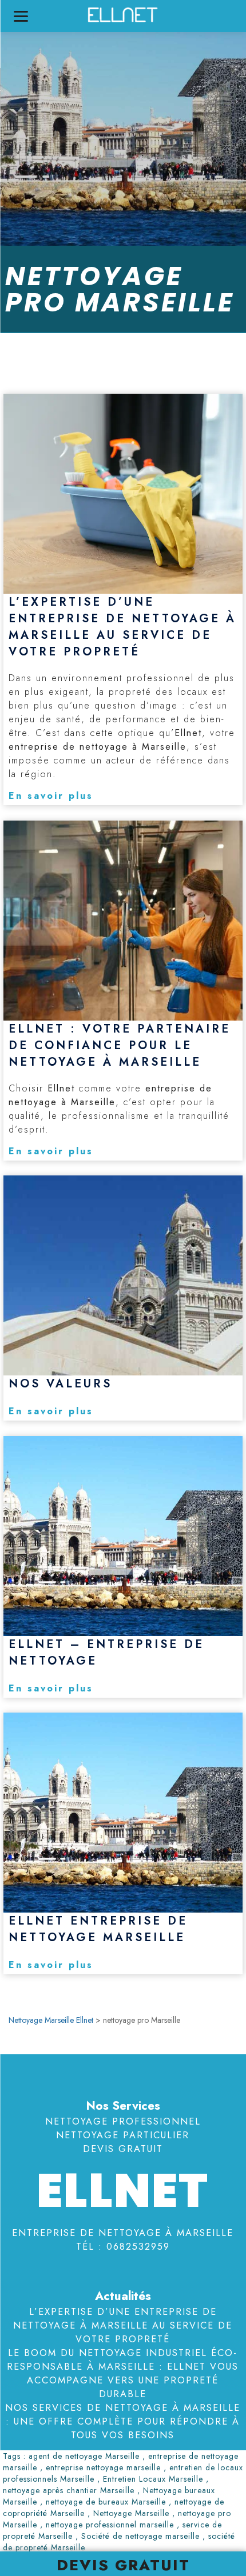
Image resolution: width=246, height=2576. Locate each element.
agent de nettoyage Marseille (84, 2456)
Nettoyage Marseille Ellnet (51, 2020)
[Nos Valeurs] (123, 1275)
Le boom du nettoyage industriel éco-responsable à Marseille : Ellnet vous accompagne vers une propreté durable (123, 2373)
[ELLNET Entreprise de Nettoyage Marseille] (123, 1813)
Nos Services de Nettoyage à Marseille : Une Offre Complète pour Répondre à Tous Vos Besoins (123, 2421)
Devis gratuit (123, 2565)
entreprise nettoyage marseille (103, 2467)
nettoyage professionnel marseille (110, 2525)
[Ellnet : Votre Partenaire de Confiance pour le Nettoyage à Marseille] (123, 921)
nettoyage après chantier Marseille (69, 2490)
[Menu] (21, 16)
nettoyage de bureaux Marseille (106, 2502)
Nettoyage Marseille (131, 2513)
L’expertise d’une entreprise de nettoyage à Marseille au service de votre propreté (123, 2325)
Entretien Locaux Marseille (153, 2479)
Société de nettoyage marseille (140, 2536)
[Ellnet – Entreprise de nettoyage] (123, 1536)
